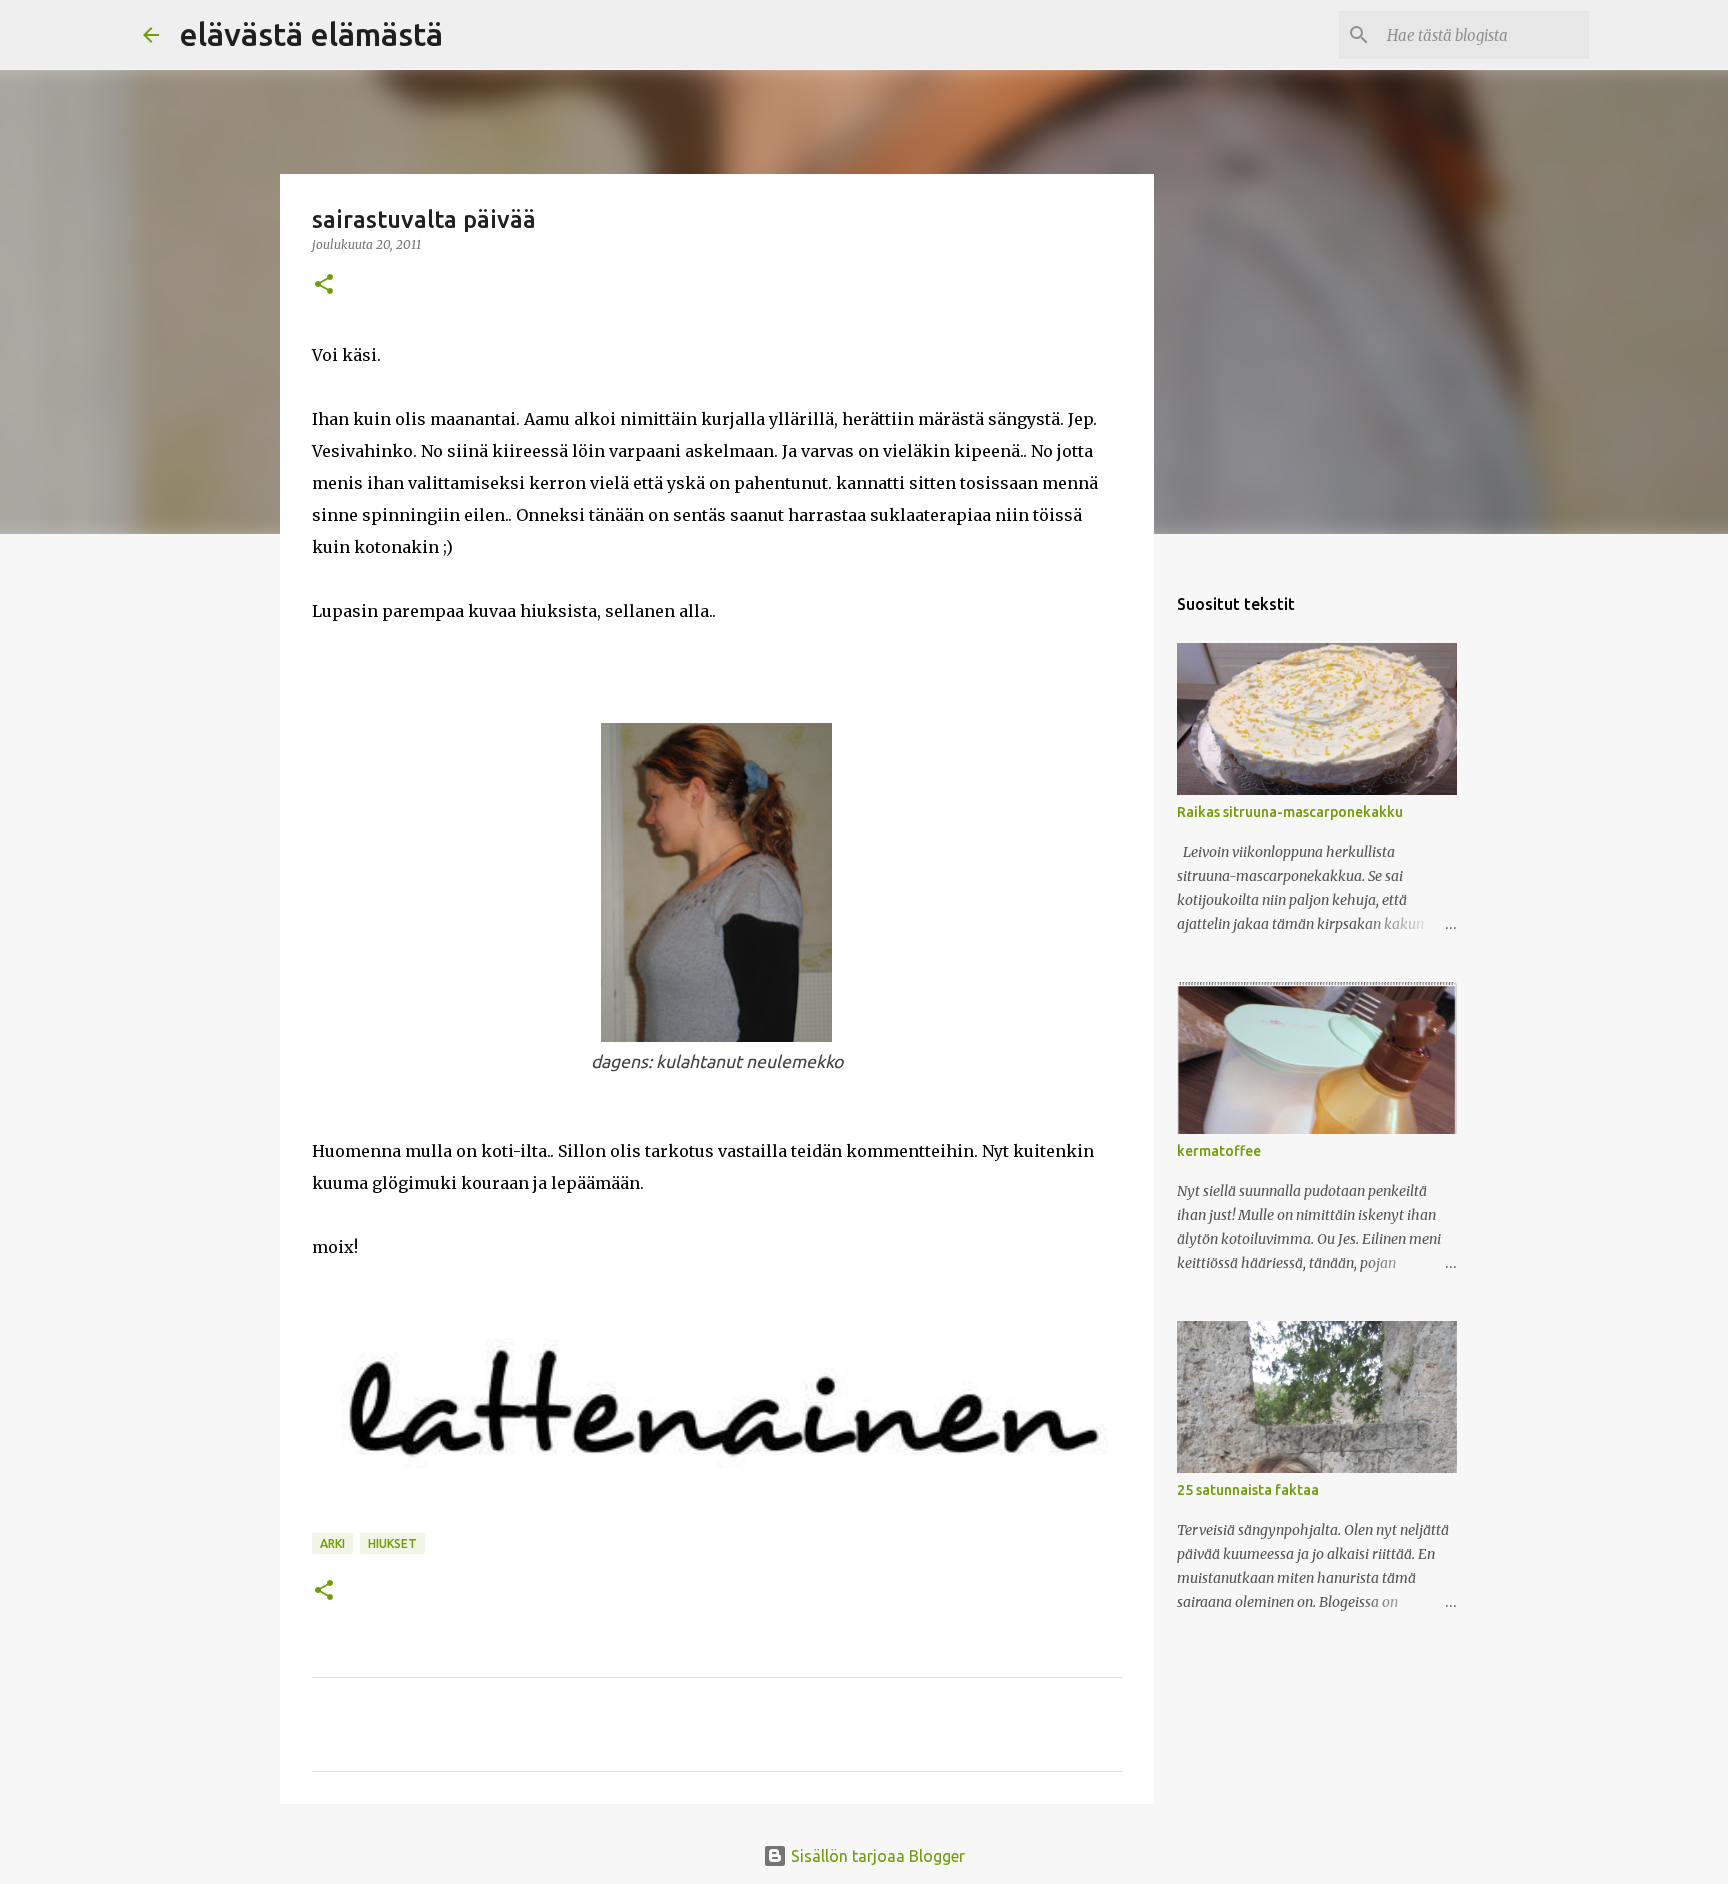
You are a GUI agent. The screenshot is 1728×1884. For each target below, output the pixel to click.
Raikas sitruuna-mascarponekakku (1290, 812)
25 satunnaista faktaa (1248, 1490)
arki (332, 1543)
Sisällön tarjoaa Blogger (876, 1856)
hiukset (392, 1543)
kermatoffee (1219, 1151)
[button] (324, 285)
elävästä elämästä (311, 34)
